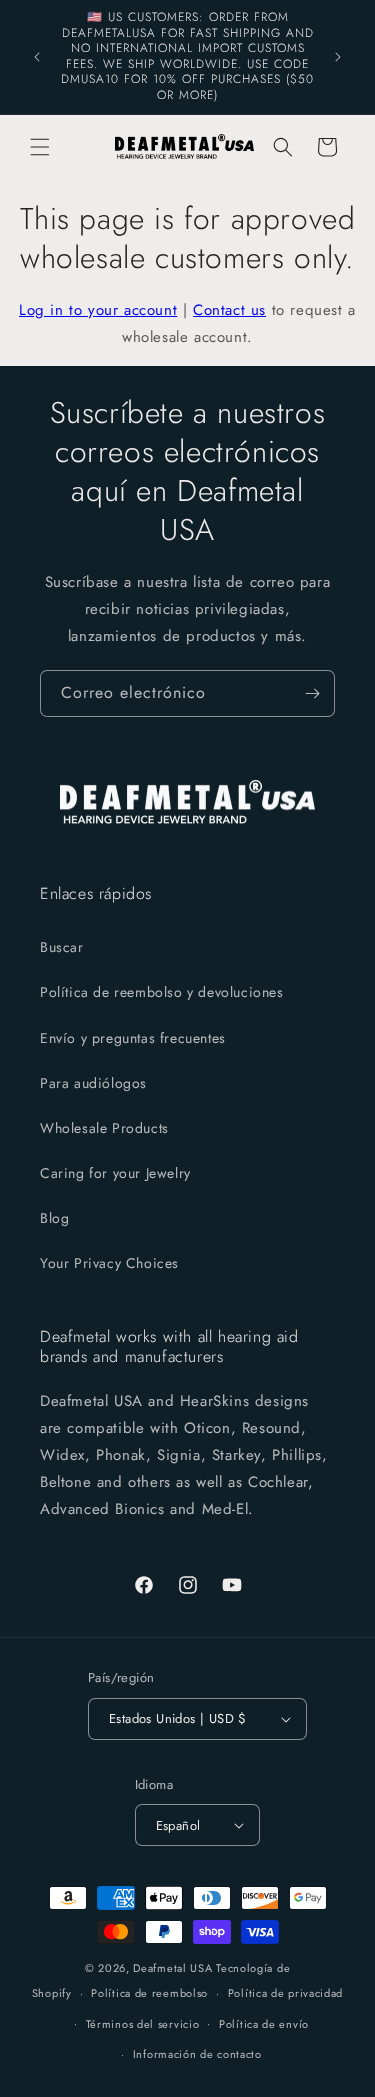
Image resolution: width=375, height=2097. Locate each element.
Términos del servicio (143, 2024)
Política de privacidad (285, 1993)
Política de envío (264, 2024)
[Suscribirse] (312, 693)
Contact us (229, 310)
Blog (54, 1218)
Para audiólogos (93, 1083)
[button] (40, 147)
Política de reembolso (149, 1993)
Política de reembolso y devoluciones (162, 992)
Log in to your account (98, 310)
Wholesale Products (104, 1128)
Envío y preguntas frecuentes (133, 1038)
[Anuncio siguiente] (338, 57)
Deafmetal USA (174, 1968)
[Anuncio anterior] (37, 57)
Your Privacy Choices (109, 1263)
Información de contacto (197, 2054)
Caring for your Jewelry (115, 1173)
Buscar (62, 947)
